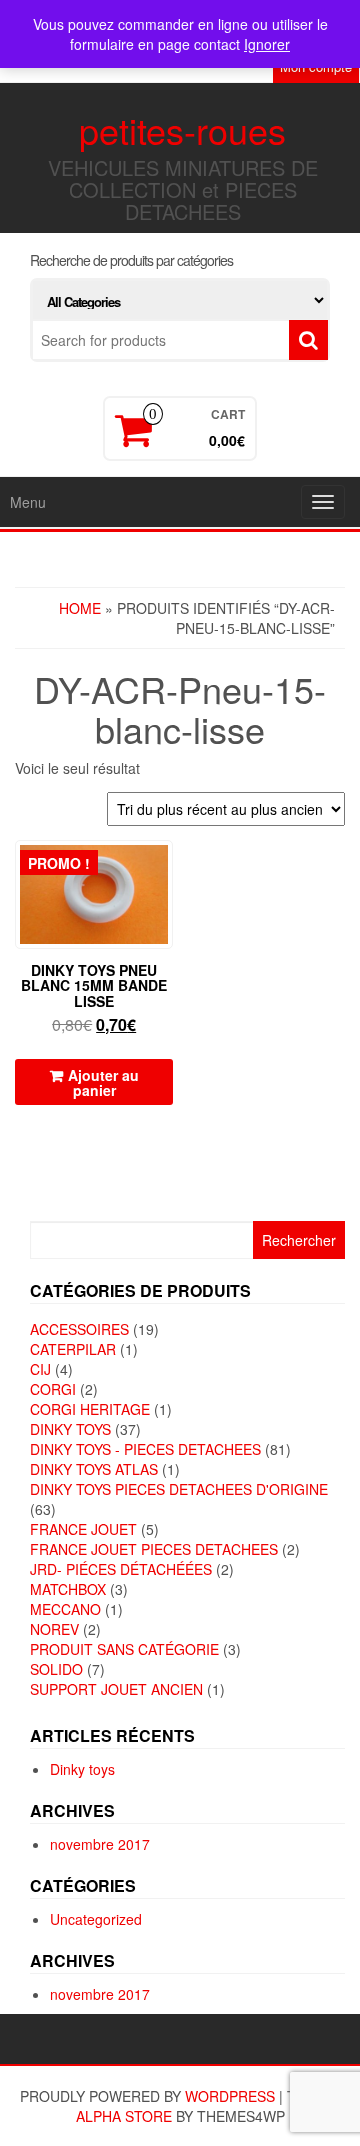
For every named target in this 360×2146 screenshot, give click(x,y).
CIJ (40, 1369)
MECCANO (65, 1609)
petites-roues (182, 129)
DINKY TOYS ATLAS (94, 1469)
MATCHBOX (68, 1589)
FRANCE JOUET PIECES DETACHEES (154, 1549)
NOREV (54, 1629)
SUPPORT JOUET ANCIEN (116, 1689)
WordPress (230, 2096)
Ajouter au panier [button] (103, 1082)
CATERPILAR (73, 1349)
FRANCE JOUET (83, 1529)
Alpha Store (124, 2116)
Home (80, 608)
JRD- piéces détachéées (121, 1569)
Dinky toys (82, 1769)
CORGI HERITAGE (90, 1409)
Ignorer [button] (267, 44)
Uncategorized (96, 1919)
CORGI (53, 1389)
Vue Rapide (163, 869)
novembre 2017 (100, 1844)
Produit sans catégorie (124, 1649)
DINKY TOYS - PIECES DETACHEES (145, 1449)
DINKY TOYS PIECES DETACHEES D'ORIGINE (179, 1489)
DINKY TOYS (70, 1429)
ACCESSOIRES (79, 1329)
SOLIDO (56, 1669)
